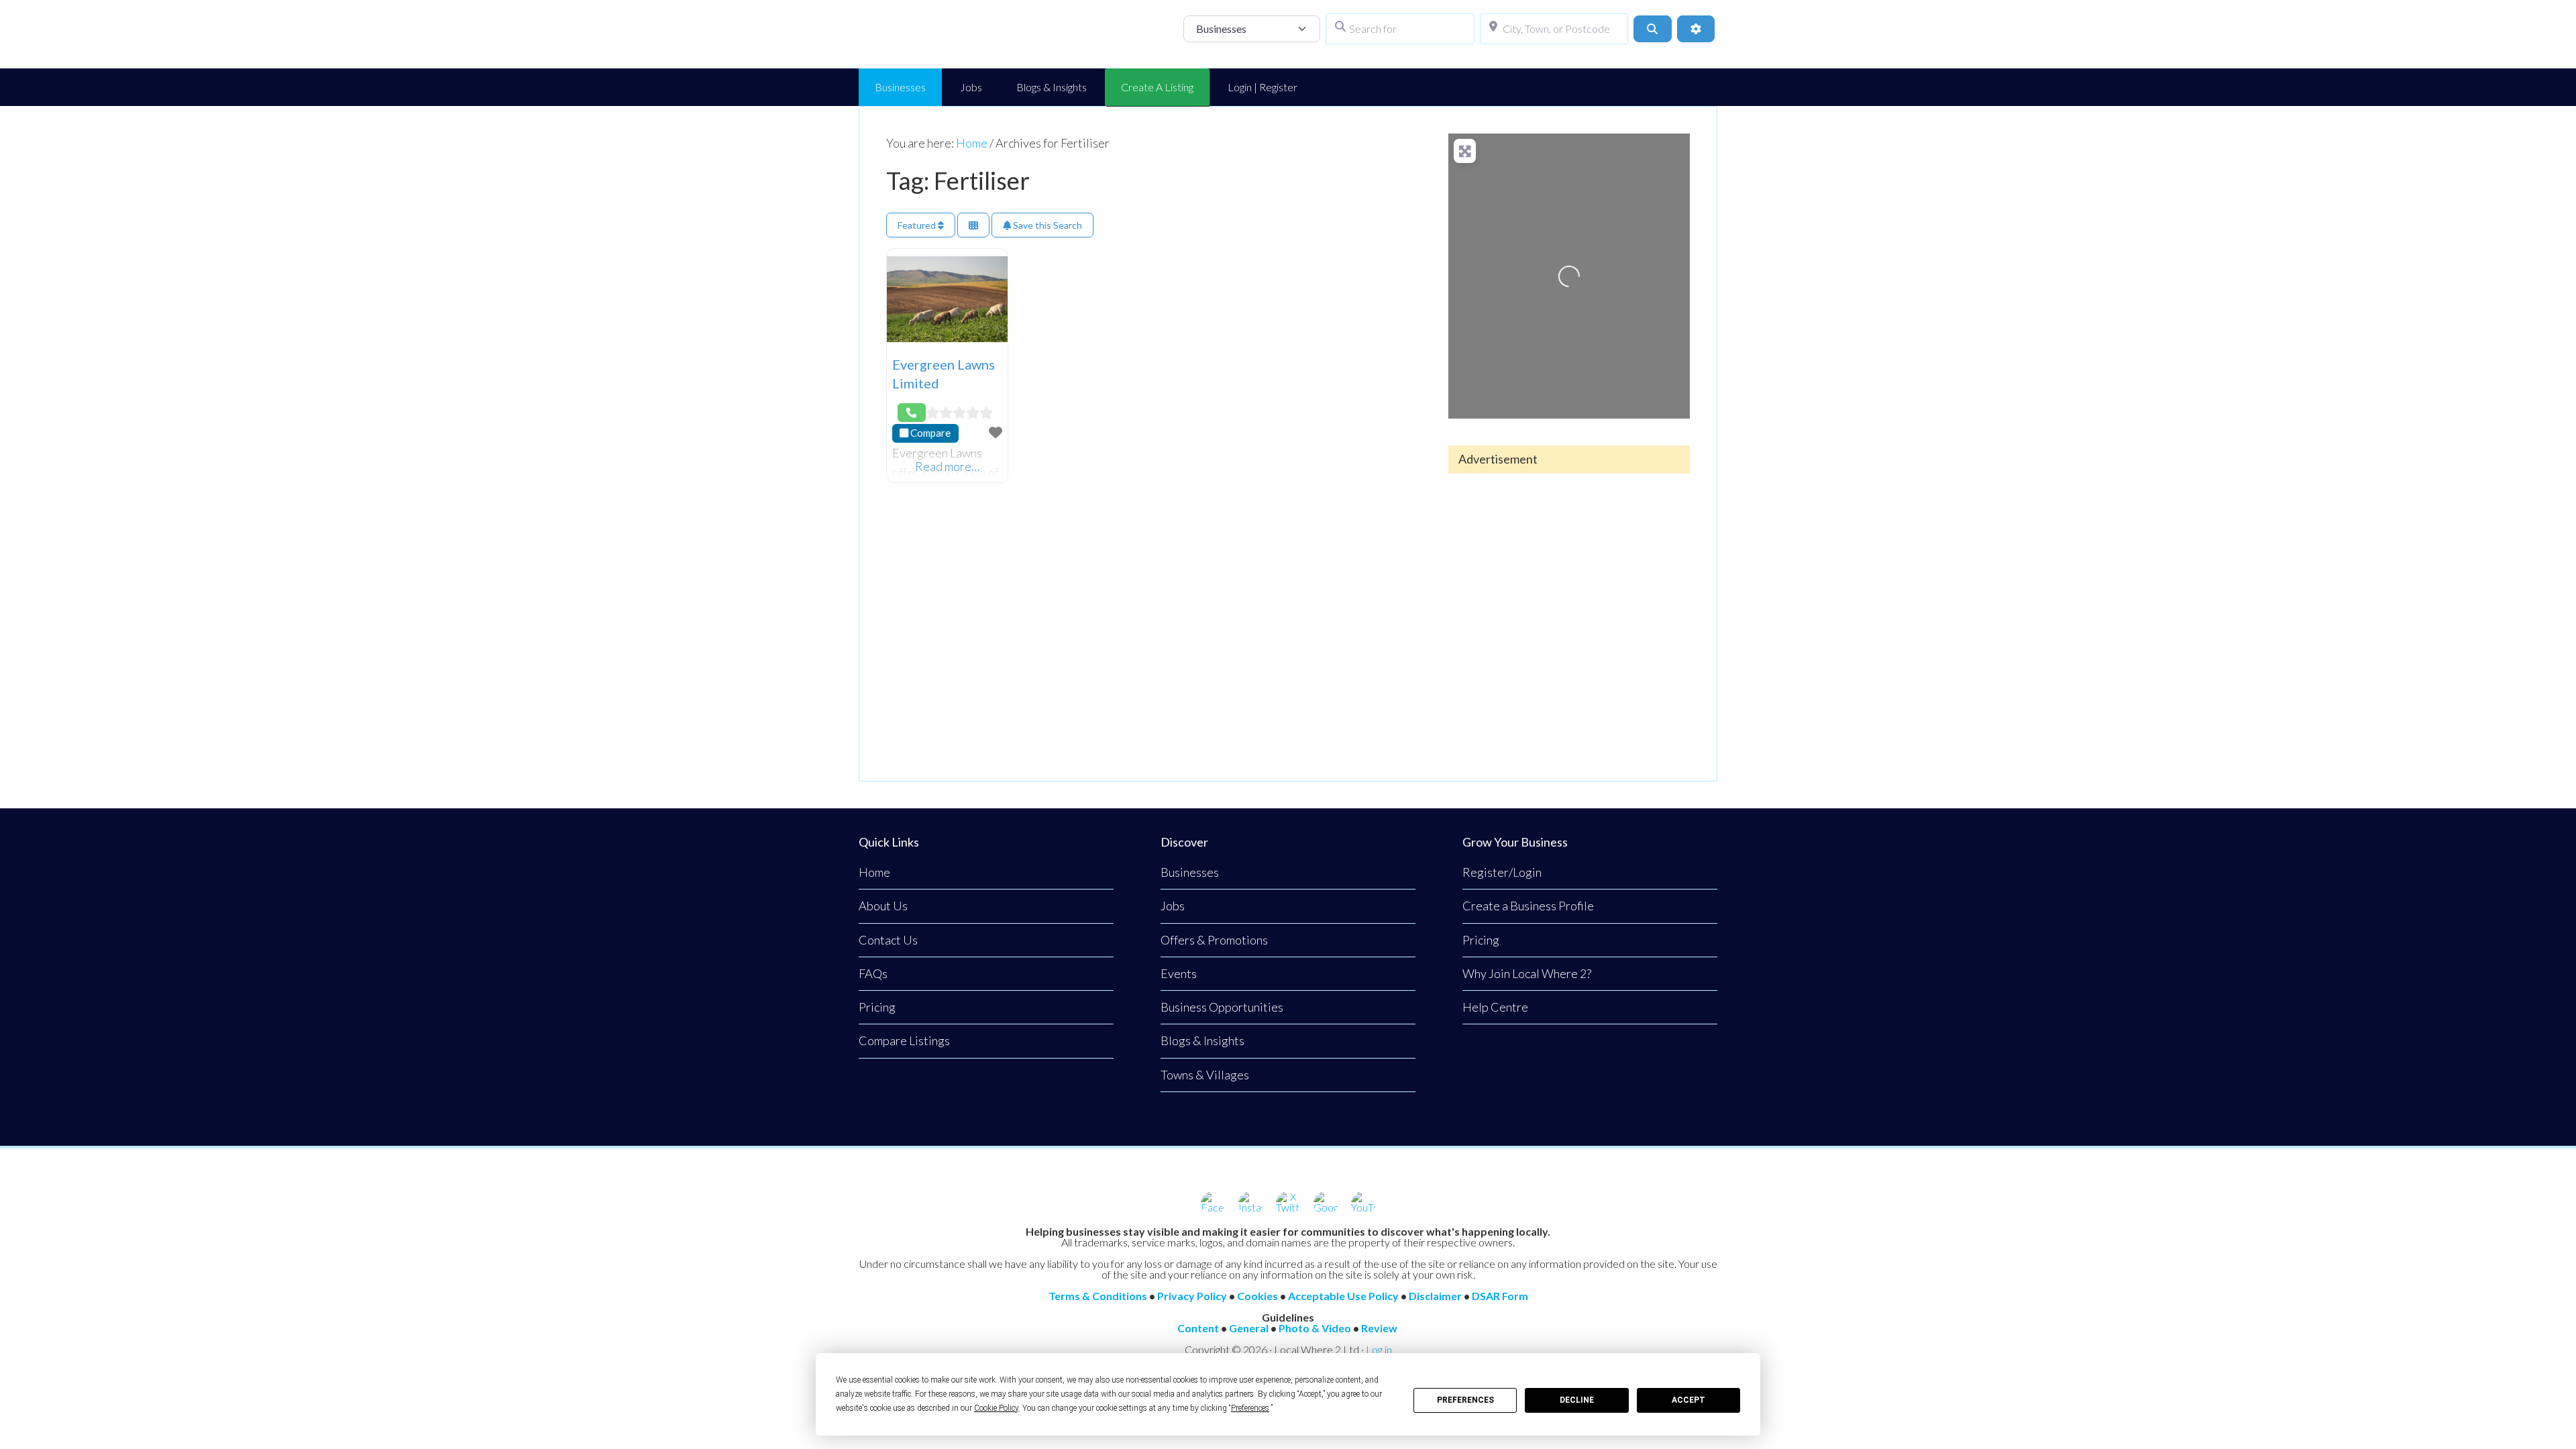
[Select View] (973, 225)
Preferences (1465, 1400)
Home (874, 872)
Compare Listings (904, 1040)
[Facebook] (1213, 1203)
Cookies (1257, 1296)
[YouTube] (1363, 1203)
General (1249, 1328)
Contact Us (888, 940)
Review (1379, 1328)
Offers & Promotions (1214, 940)
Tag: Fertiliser (958, 180)
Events (1179, 973)
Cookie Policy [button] (996, 1408)
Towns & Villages (1205, 1075)
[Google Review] (1326, 1203)
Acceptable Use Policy (1343, 1296)
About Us (883, 906)
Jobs (1173, 906)
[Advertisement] (1569, 616)
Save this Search (1046, 225)
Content (1198, 1328)
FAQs (873, 973)
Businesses (1190, 872)
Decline (1577, 1400)
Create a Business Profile (1528, 906)
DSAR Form (1500, 1296)
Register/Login (1502, 872)
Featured (918, 225)
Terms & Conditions (1098, 1296)
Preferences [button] (1250, 1408)
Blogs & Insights (1202, 1040)
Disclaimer (1435, 1296)
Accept (1688, 1400)
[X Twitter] (1288, 1203)
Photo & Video (1315, 1328)
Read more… (947, 466)
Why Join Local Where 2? (1527, 973)
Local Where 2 (966, 34)
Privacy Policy (1192, 1296)
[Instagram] (1250, 1203)
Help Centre (1495, 1007)
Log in (1379, 1349)
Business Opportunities (1222, 1007)
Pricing (877, 1007)
